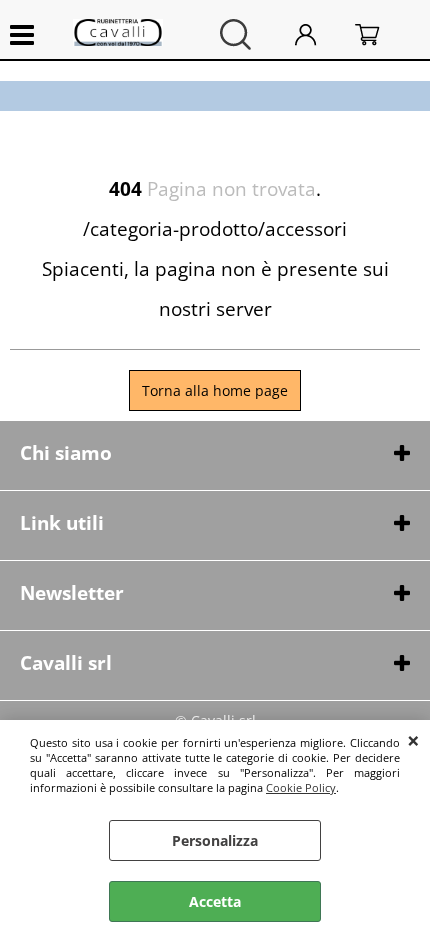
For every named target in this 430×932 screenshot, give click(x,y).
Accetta (215, 901)
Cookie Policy (301, 787)
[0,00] (382, 34)
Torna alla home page (215, 390)
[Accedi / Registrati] (320, 34)
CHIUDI (413, 740)
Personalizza (215, 840)
